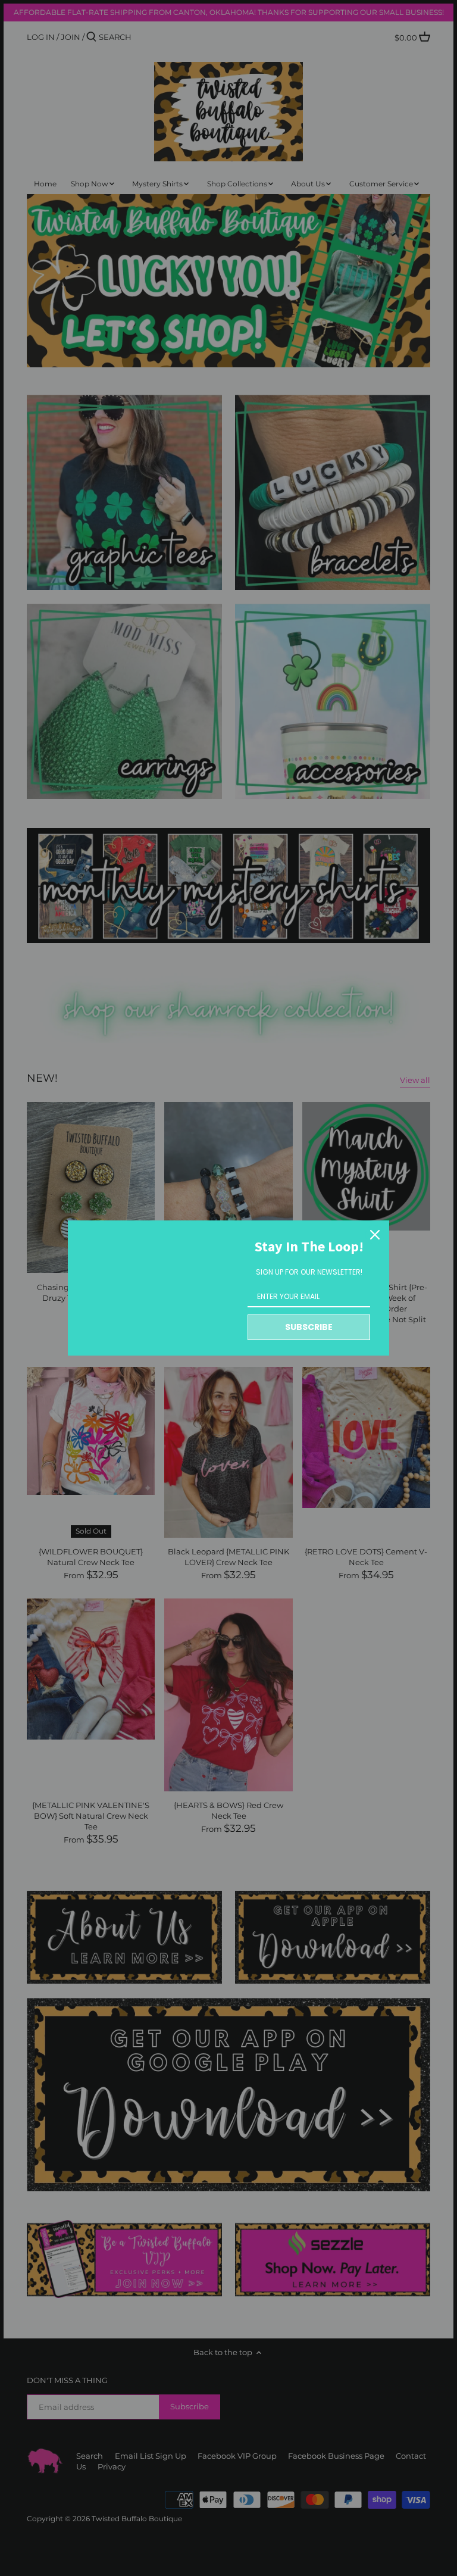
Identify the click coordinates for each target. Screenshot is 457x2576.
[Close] (375, 1235)
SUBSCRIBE (309, 1327)
